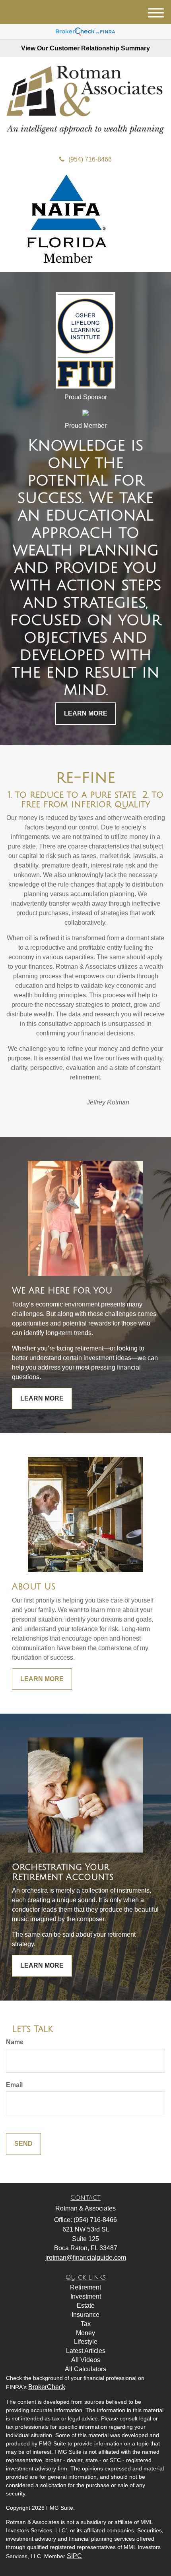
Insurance (85, 2315)
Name (15, 2042)
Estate (86, 2306)
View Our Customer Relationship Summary (85, 48)
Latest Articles (86, 2351)
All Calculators (85, 2369)
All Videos (86, 2360)
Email (14, 2085)
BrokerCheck (47, 2387)
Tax (86, 2324)
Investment (86, 2296)
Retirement (85, 2287)
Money (85, 2333)
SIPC (74, 2556)
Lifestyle (86, 2342)
